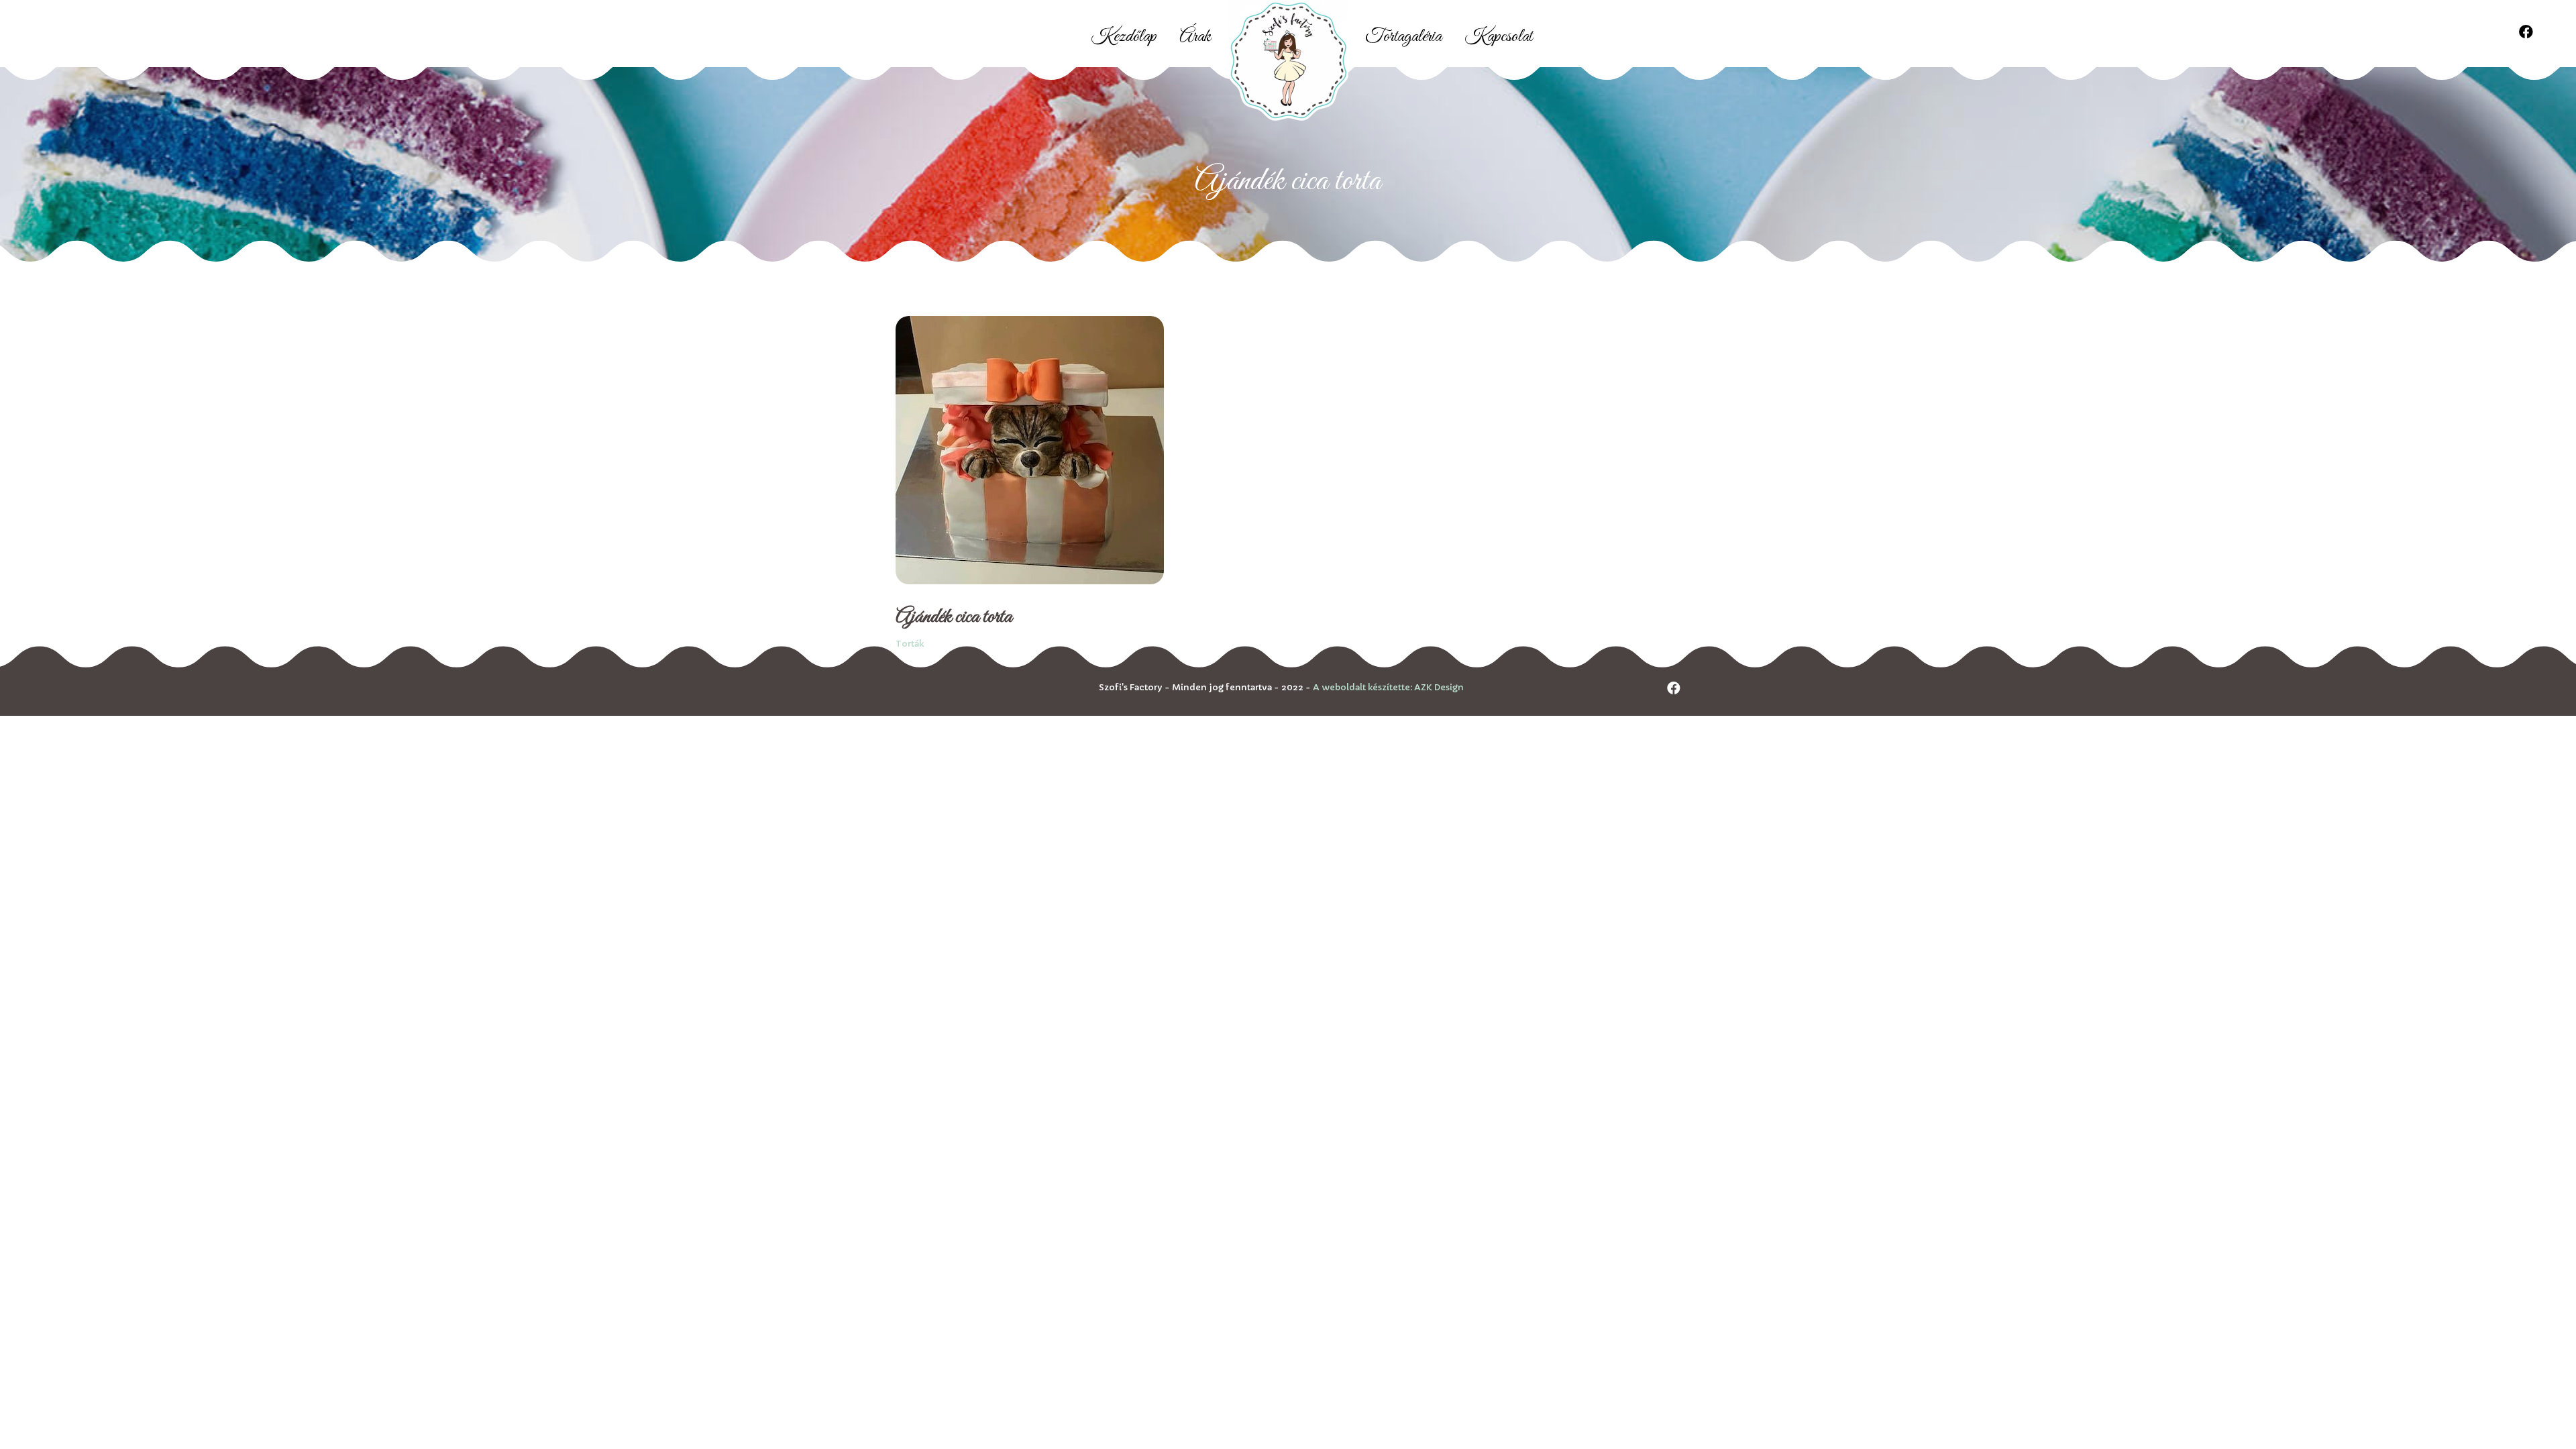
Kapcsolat (1498, 37)
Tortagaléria (1403, 37)
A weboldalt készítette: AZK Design (1388, 687)
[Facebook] (2526, 32)
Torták (910, 644)
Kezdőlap (1124, 37)
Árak (1195, 37)
